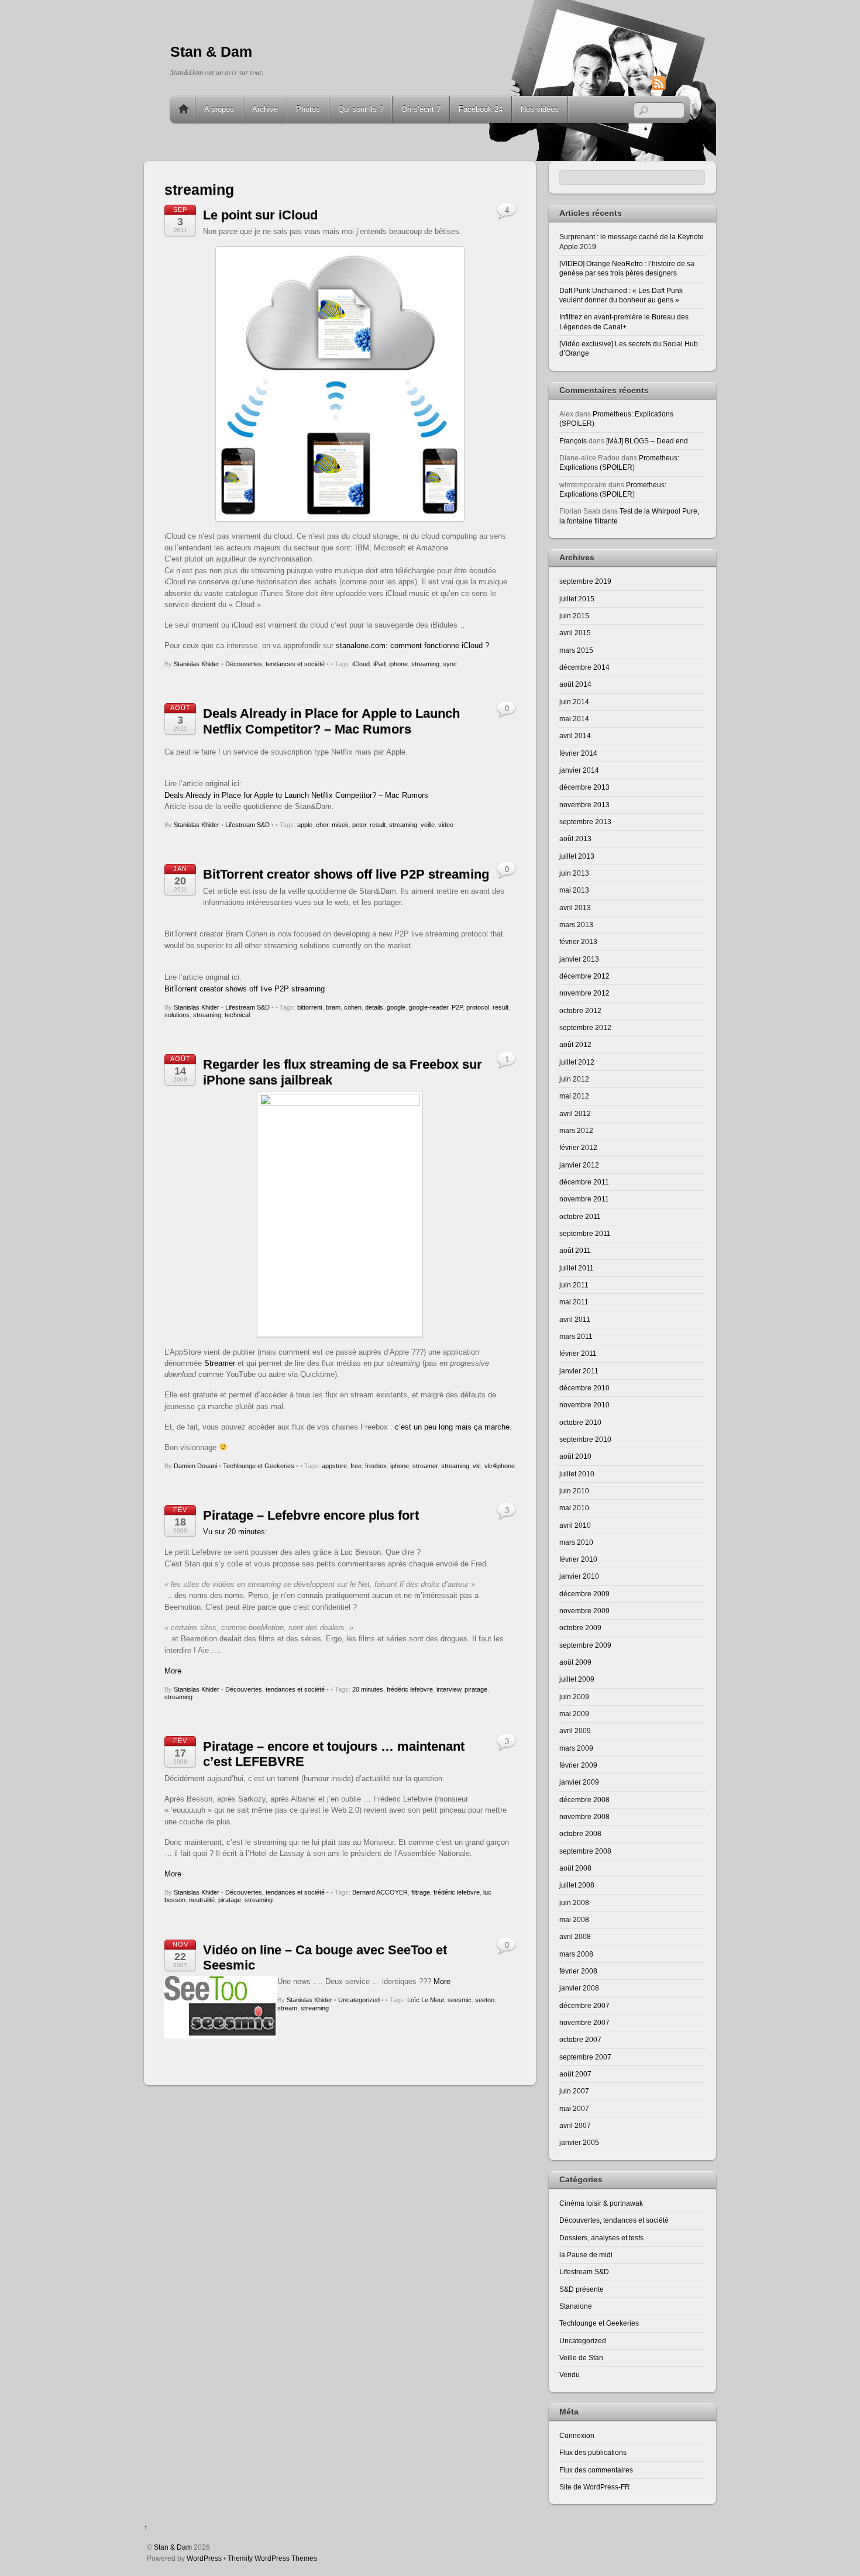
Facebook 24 (481, 109)
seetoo (485, 2000)
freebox (376, 1466)
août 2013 (575, 838)
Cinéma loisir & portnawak (601, 2203)
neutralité (202, 1900)
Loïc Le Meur (426, 2000)
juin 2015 (574, 616)
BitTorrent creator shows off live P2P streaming (346, 874)
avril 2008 (575, 1936)
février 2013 (578, 941)
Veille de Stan (581, 2358)
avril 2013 (575, 908)
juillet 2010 (577, 1474)
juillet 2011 (577, 1268)
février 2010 (578, 1559)
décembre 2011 (584, 1182)
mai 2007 (574, 2108)
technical (237, 1015)
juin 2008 (574, 1902)
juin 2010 (574, 1491)
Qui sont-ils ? (361, 109)
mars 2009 (576, 1748)
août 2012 (575, 1044)
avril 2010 (575, 1525)
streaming (425, 664)
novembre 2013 (584, 805)
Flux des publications (593, 2452)
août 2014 (575, 684)
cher (322, 825)
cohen (353, 1007)
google (396, 1007)
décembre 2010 (584, 1388)
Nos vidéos (540, 109)
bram (333, 1007)
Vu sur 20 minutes (234, 1532)
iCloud (361, 664)
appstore (334, 1466)
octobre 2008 (580, 1833)
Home (184, 109)
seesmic (460, 2000)
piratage (476, 1689)
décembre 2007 (584, 2005)
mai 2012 (574, 1096)
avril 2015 (575, 633)
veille (428, 825)
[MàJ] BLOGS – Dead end (647, 441)
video (446, 825)
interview (449, 1689)
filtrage (421, 1892)
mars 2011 (576, 1336)
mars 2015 (576, 650)
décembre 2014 (584, 667)
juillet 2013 (577, 856)
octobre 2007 (580, 2039)
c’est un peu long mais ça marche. (453, 1427)
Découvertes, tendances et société (275, 664)
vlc (477, 1466)
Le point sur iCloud (260, 215)
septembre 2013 (585, 822)
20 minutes (368, 1689)
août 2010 (575, 1456)
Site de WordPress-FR (595, 2487)
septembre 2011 (585, 1233)
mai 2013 (574, 890)
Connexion (577, 2435)
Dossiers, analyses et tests (601, 2238)
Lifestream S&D (247, 825)
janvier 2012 (579, 1165)
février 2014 (578, 753)
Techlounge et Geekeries (259, 1466)
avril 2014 (575, 736)
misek (340, 825)
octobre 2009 (580, 1628)
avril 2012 (575, 1113)
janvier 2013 (579, 959)
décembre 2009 (584, 1594)
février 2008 (578, 1971)
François (573, 441)
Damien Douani (195, 1466)
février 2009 (578, 1765)
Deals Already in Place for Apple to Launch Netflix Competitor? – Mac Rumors (331, 721)
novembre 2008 (584, 1816)
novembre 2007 (584, 2022)
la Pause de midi (586, 2255)
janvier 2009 (579, 1782)
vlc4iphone (500, 1466)
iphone (398, 664)
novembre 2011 (584, 1199)
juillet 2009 (577, 1679)
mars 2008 (576, 1954)
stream (287, 2008)
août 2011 (575, 1250)
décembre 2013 (584, 787)
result (378, 825)
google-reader (429, 1007)
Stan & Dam (173, 2547)
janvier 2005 (579, 2142)
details (374, 1007)
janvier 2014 (579, 770)
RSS (677, 83)
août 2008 (575, 1868)
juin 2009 (574, 1697)
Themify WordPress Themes (272, 2558)
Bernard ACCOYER (380, 1892)
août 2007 (575, 2074)
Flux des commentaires (596, 2470)
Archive (265, 109)
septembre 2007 (585, 2057)
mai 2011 (574, 1302)
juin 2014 (574, 702)
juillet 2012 (577, 1062)
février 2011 (578, 1353)
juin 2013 (574, 873)
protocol (478, 1007)
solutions (177, 1015)
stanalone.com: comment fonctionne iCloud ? (412, 645)
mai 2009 (574, 1714)
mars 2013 (576, 924)
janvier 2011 (579, 1371)
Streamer (220, 1363)
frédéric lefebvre (410, 1689)
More (173, 1671)
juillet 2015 (577, 599)
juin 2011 (574, 1285)
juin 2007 (574, 2091)
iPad (379, 664)
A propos (219, 109)
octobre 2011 (580, 1216)
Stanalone (576, 2306)
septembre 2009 (585, 1645)
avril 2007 (575, 2125)
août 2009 (575, 1662)
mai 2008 (574, 1919)
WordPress (204, 2558)
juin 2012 (574, 1079)
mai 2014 (574, 719)
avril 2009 (575, 1730)
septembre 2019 (585, 581)
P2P (457, 1007)
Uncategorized (359, 2000)
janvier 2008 (579, 1988)
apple (305, 825)
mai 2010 (574, 1508)
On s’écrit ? (421, 109)
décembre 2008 (584, 1800)
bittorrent (310, 1007)
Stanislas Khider (197, 664)
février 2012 (578, 1147)
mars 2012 (576, 1130)
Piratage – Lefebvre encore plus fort (311, 1515)
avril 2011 (575, 1319)
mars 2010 (576, 1542)
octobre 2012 (580, 1010)
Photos (308, 109)
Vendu (570, 2374)
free (356, 1466)
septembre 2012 (585, 1027)
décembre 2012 (584, 976)
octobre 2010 (580, 1422)
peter (359, 825)
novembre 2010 (584, 1405)
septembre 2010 (585, 1439)
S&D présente (582, 2289)
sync (450, 664)
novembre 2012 (584, 993)
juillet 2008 (577, 1885)
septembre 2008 (585, 1851)
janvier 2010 (579, 1576)
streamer (425, 1466)
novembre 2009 (584, 1611)
